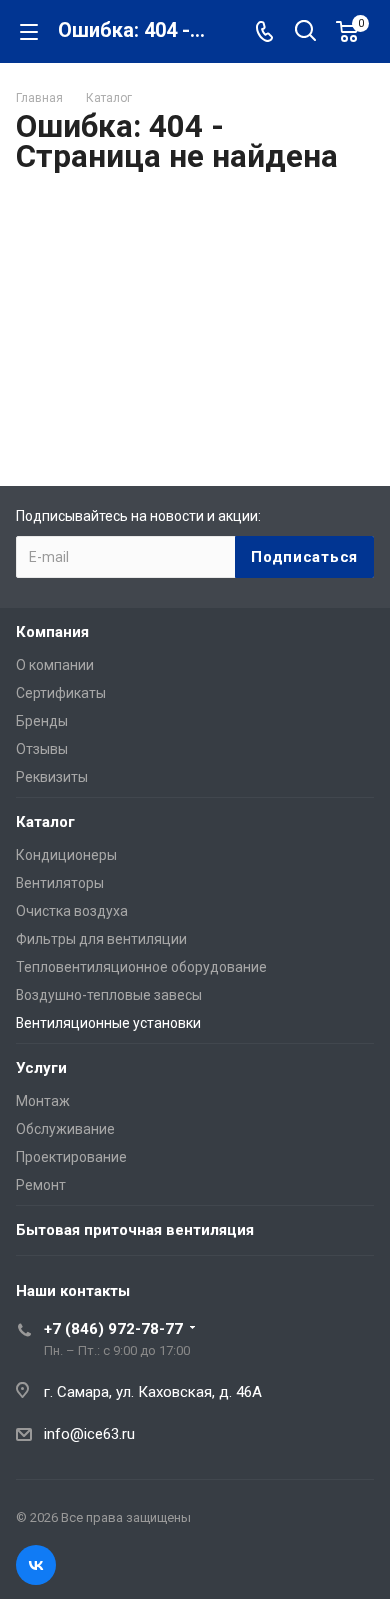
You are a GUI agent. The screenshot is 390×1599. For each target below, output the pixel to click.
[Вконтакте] (36, 1565)
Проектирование (71, 1157)
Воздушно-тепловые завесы (109, 995)
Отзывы (42, 749)
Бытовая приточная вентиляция (135, 1230)
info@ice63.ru (89, 1434)
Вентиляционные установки (108, 1023)
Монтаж (43, 1101)
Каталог (45, 822)
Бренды (42, 721)
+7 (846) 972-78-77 (113, 1329)
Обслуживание (65, 1129)
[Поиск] (305, 32)
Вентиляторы (60, 883)
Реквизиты (52, 777)
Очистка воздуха (72, 911)
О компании (55, 665)
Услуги (41, 1068)
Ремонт (41, 1185)
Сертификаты (61, 693)
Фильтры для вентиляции (101, 939)
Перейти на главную (190, 393)
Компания (52, 632)
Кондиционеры (66, 855)
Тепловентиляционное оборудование (141, 967)
